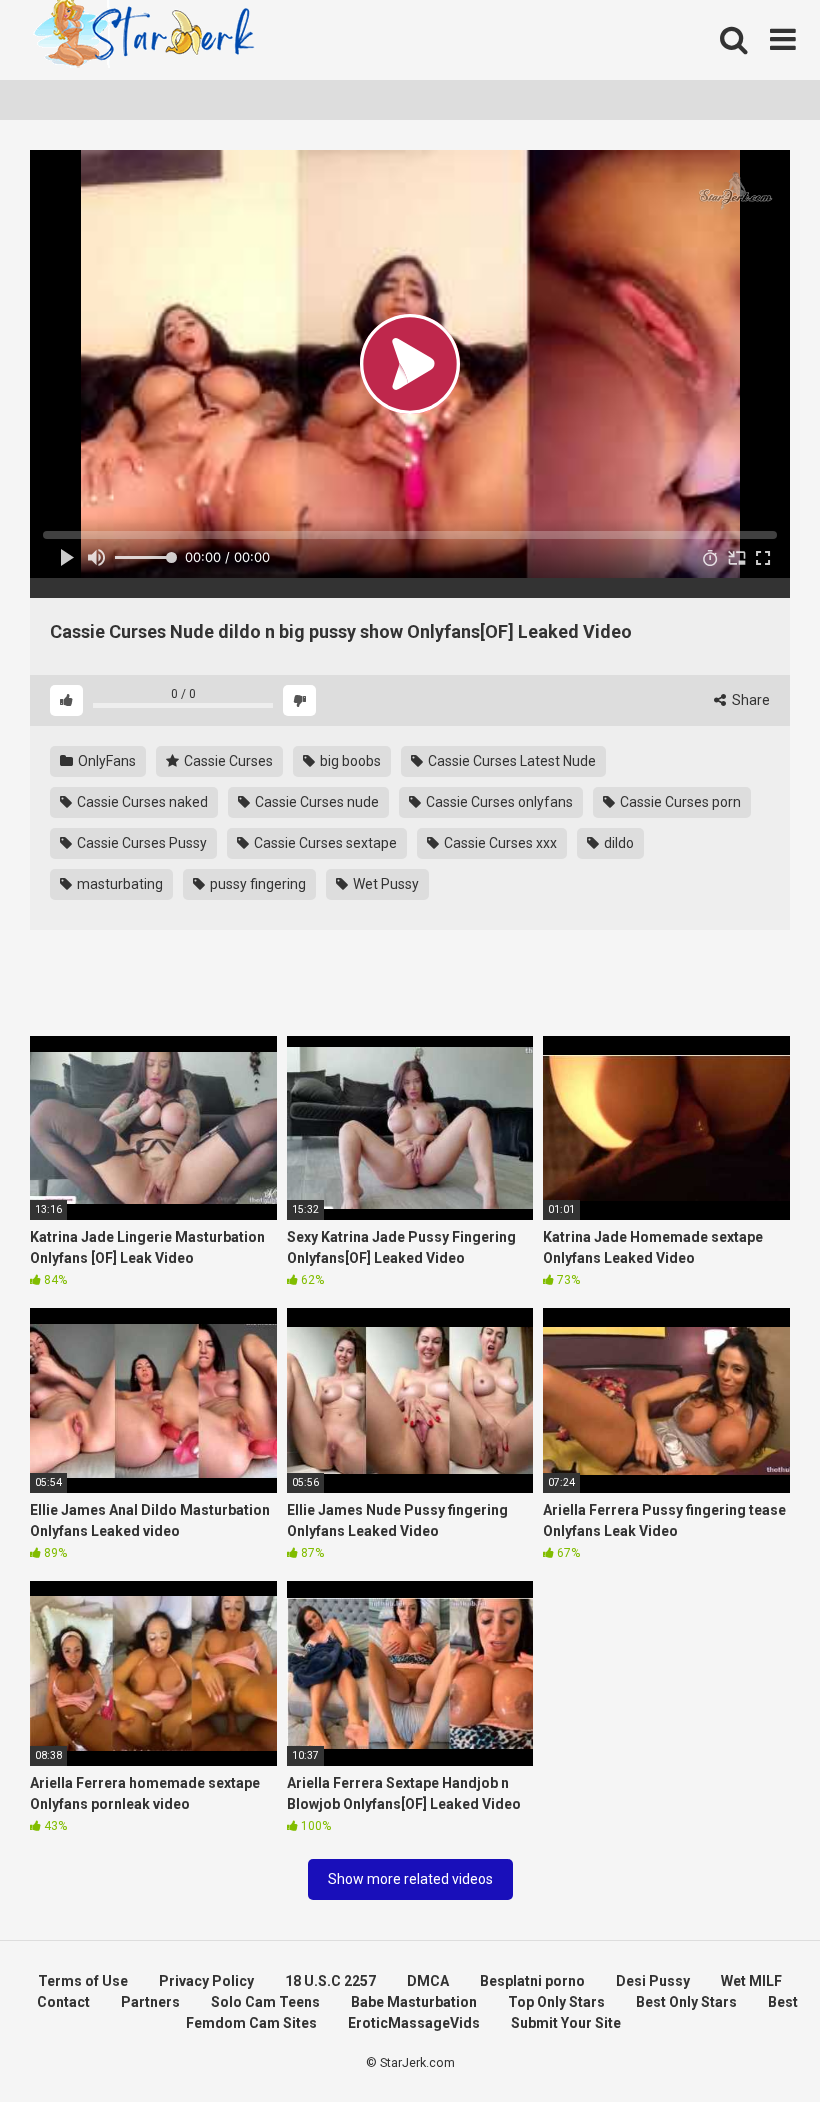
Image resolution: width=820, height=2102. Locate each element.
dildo (617, 843)
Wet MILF (751, 1981)
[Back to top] (753, 2041)
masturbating (118, 884)
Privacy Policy (206, 1981)
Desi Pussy (653, 1981)
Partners (150, 2002)
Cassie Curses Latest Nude (510, 761)
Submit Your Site (566, 2023)
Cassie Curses (227, 761)
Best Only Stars (686, 2002)
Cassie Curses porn (679, 802)
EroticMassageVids (414, 2023)
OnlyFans (105, 761)
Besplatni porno (532, 1981)
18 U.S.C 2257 (330, 1981)
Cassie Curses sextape (324, 843)
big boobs (349, 761)
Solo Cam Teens (265, 2002)
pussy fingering (256, 884)
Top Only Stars (556, 2002)
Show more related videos (410, 1879)
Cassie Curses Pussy (140, 843)
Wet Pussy (384, 884)
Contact (63, 2002)
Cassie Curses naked (141, 802)
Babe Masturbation (414, 2002)
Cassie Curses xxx (499, 843)
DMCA (428, 1981)
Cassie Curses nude (315, 802)
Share (749, 700)
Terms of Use (83, 1981)
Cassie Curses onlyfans (498, 802)
